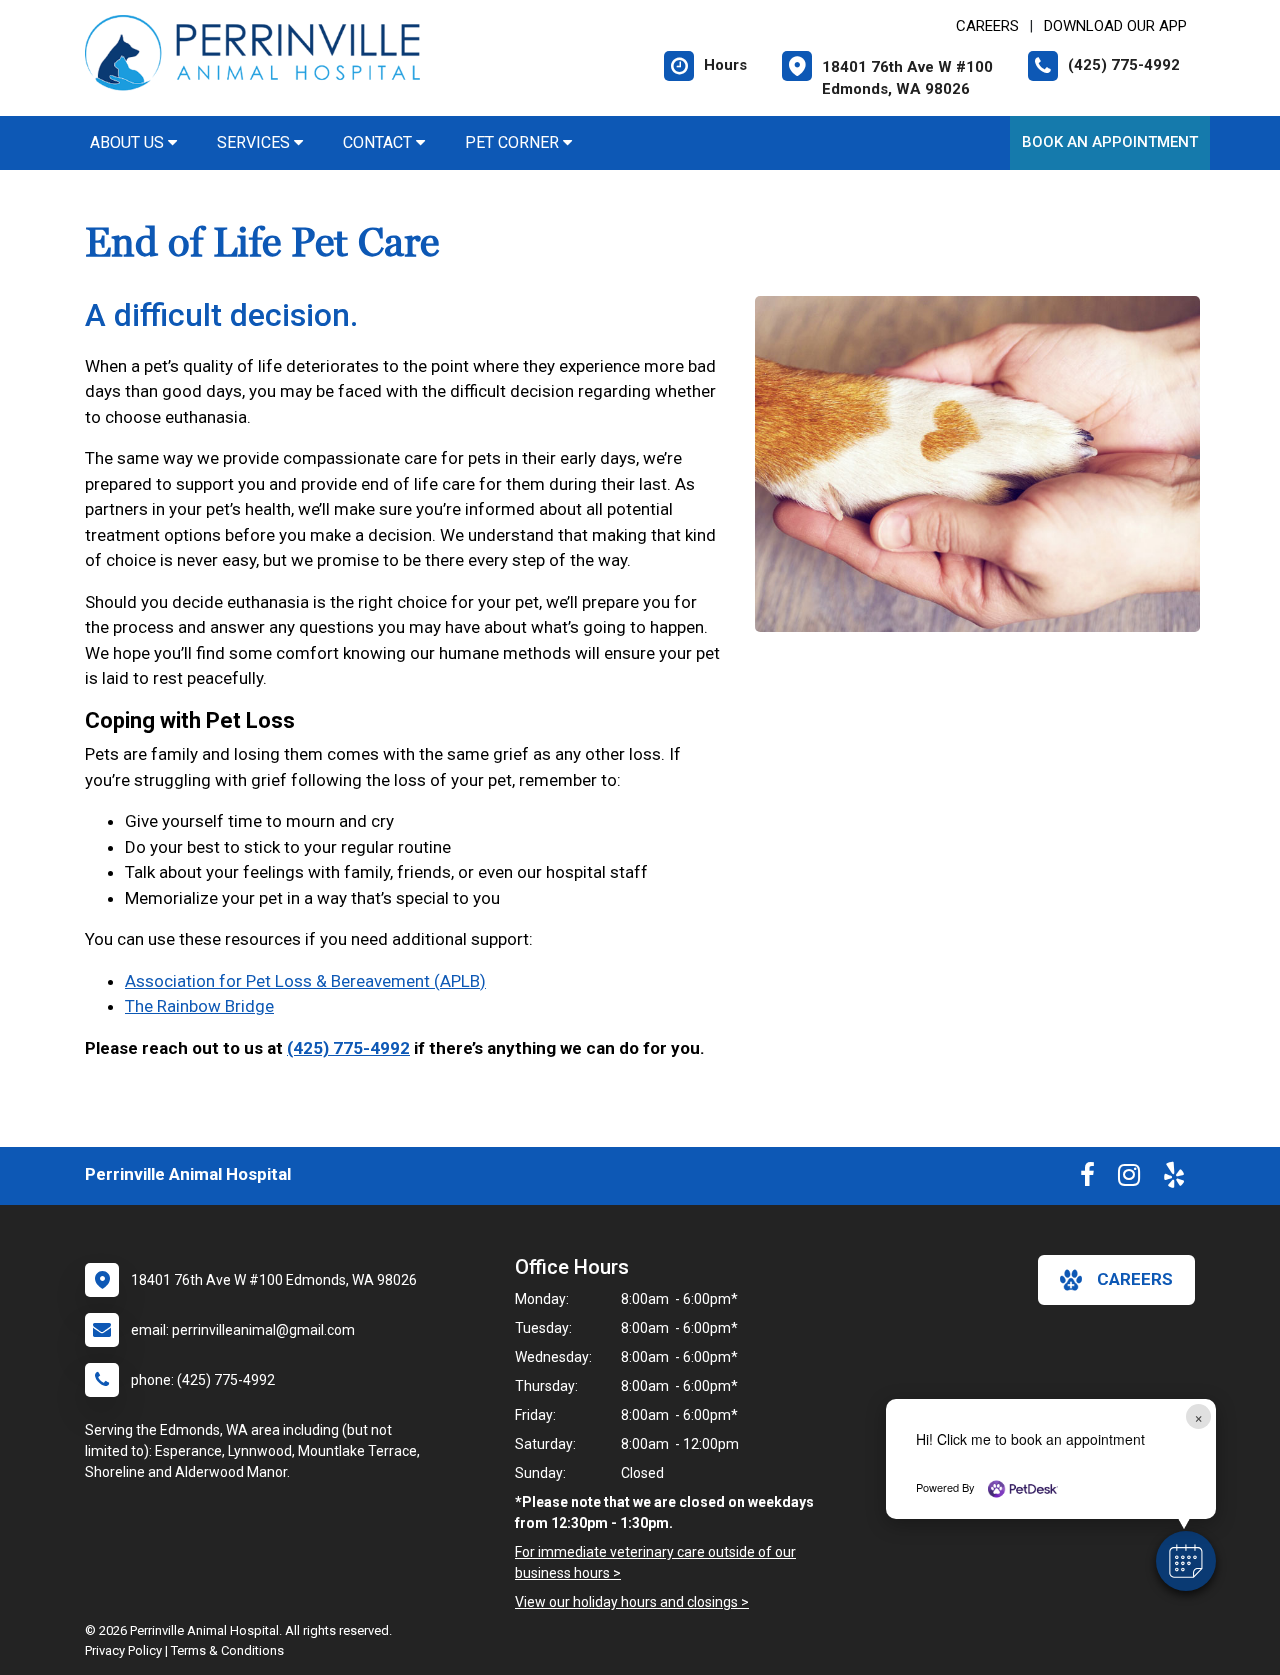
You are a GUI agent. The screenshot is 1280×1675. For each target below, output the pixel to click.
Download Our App (1115, 26)
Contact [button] (379, 142)
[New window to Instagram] (1129, 1179)
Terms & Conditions (227, 1650)
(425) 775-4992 (348, 1048)
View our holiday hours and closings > (632, 1602)
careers (1135, 1279)
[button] (1186, 1561)
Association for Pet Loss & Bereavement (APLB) (305, 981)
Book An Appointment (1110, 142)
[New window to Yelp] (1174, 1179)
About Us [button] (129, 142)
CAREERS (987, 26)
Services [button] (255, 142)
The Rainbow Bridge (199, 1006)
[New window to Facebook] (1087, 1179)
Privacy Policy (123, 1650)
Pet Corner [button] (514, 142)
